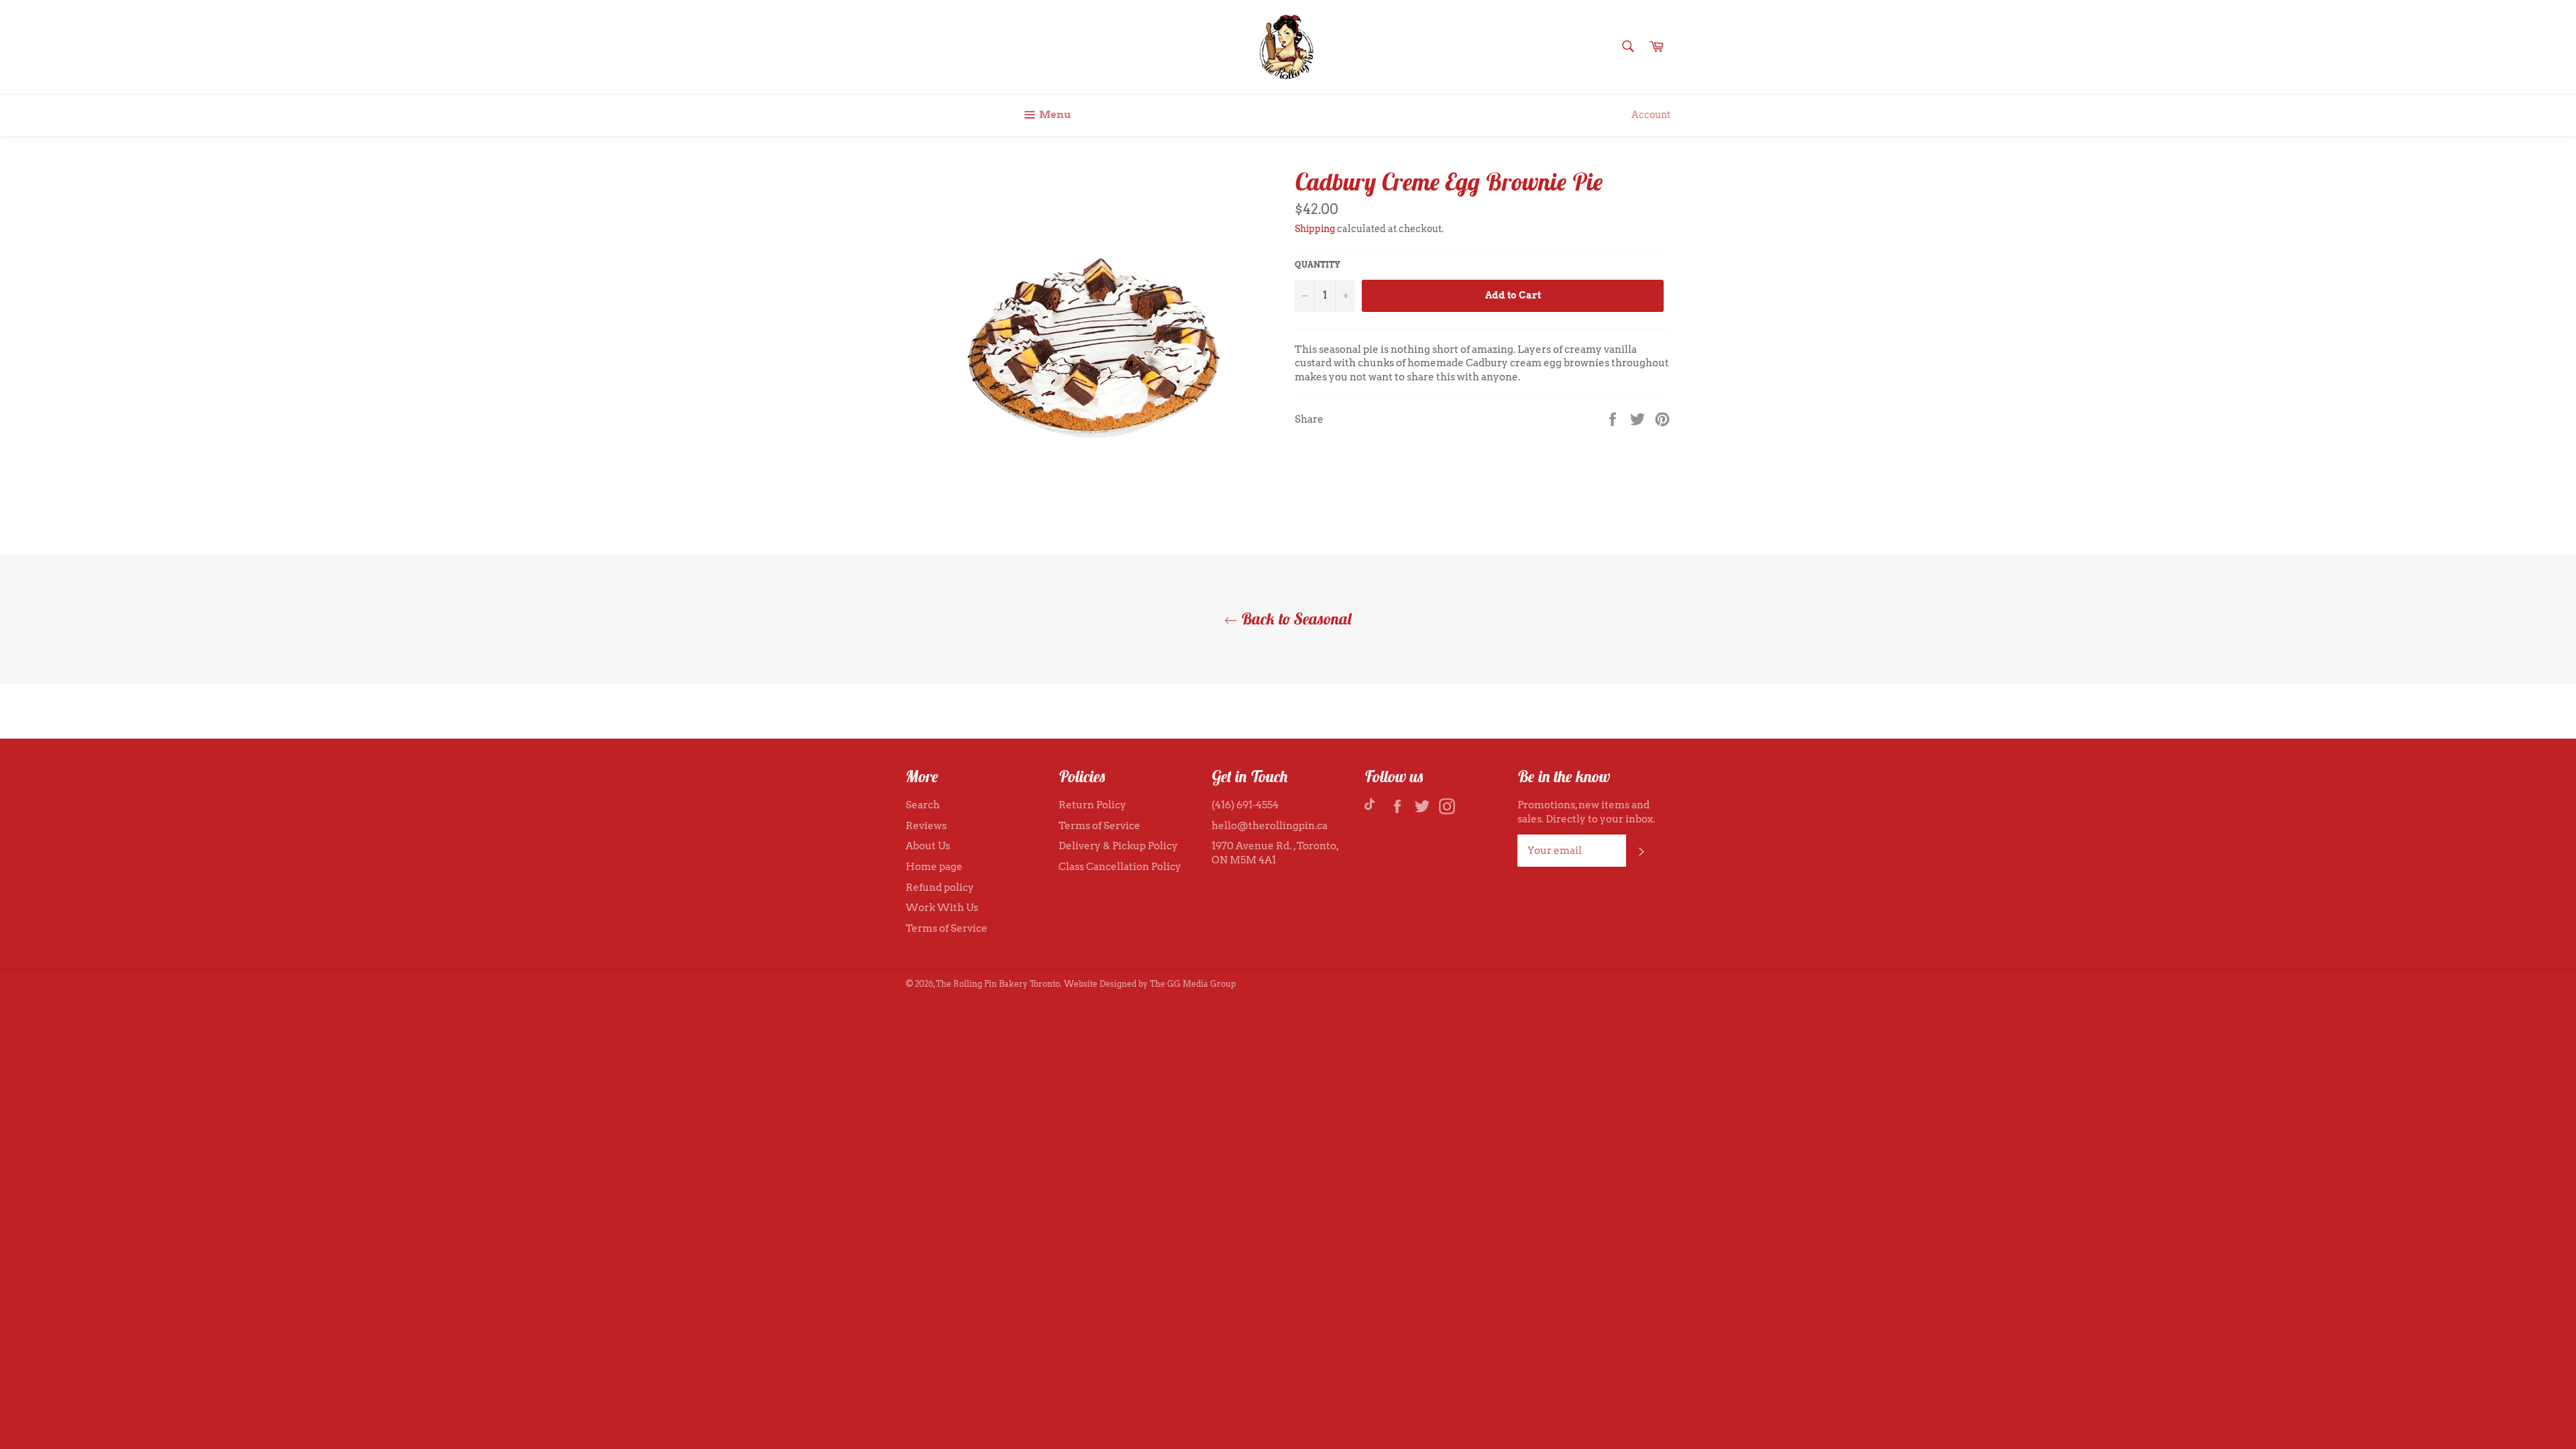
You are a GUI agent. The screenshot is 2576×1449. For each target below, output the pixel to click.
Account (1651, 115)
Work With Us (942, 908)
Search (923, 805)
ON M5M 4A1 (1244, 860)
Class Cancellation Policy (1120, 867)
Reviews (926, 826)
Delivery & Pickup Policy (1118, 846)
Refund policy (940, 888)
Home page (934, 867)
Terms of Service (947, 928)
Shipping (1315, 229)
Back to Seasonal (1295, 619)
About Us (928, 846)
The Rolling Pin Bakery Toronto (998, 984)
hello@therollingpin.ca (1270, 826)
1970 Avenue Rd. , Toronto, (1275, 846)
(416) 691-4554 (1245, 805)
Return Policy (1092, 805)
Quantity (1318, 265)
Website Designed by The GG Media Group (1150, 984)
